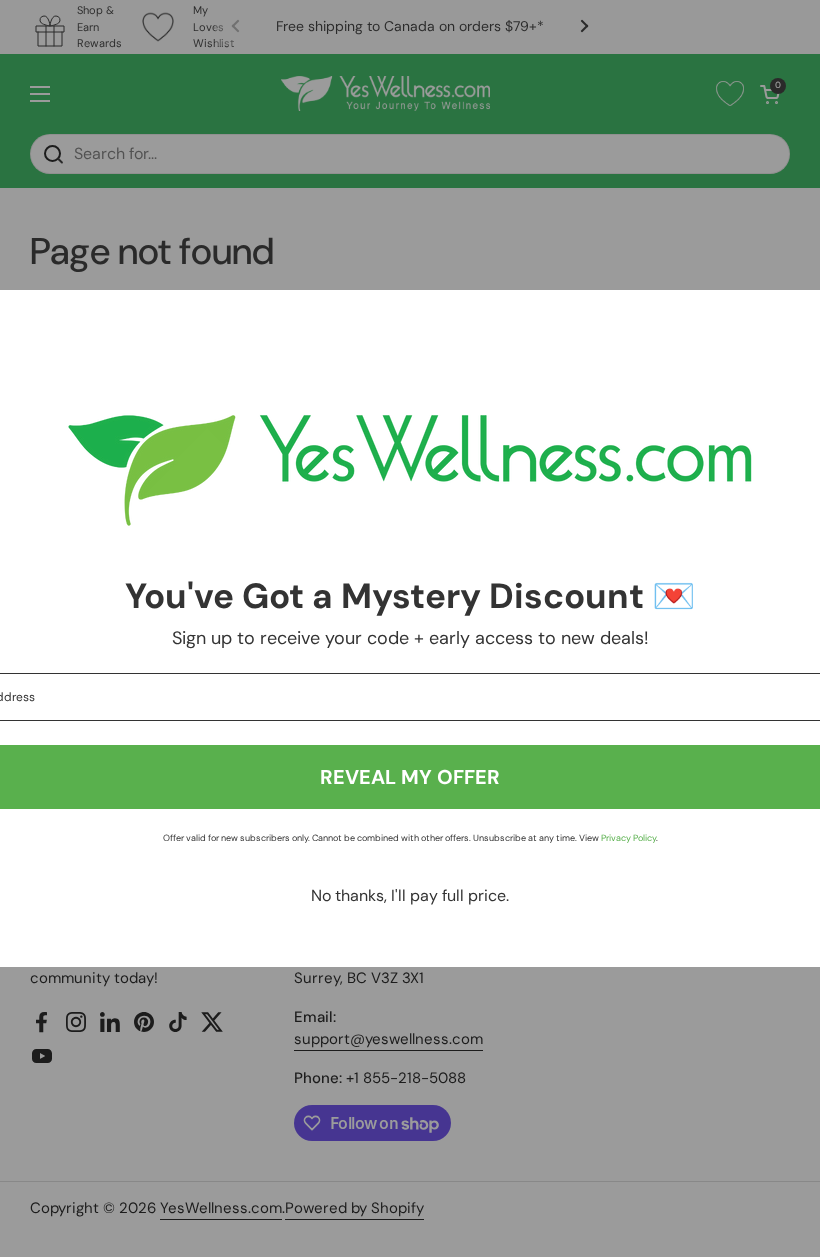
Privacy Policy (628, 838)
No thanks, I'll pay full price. (410, 895)
